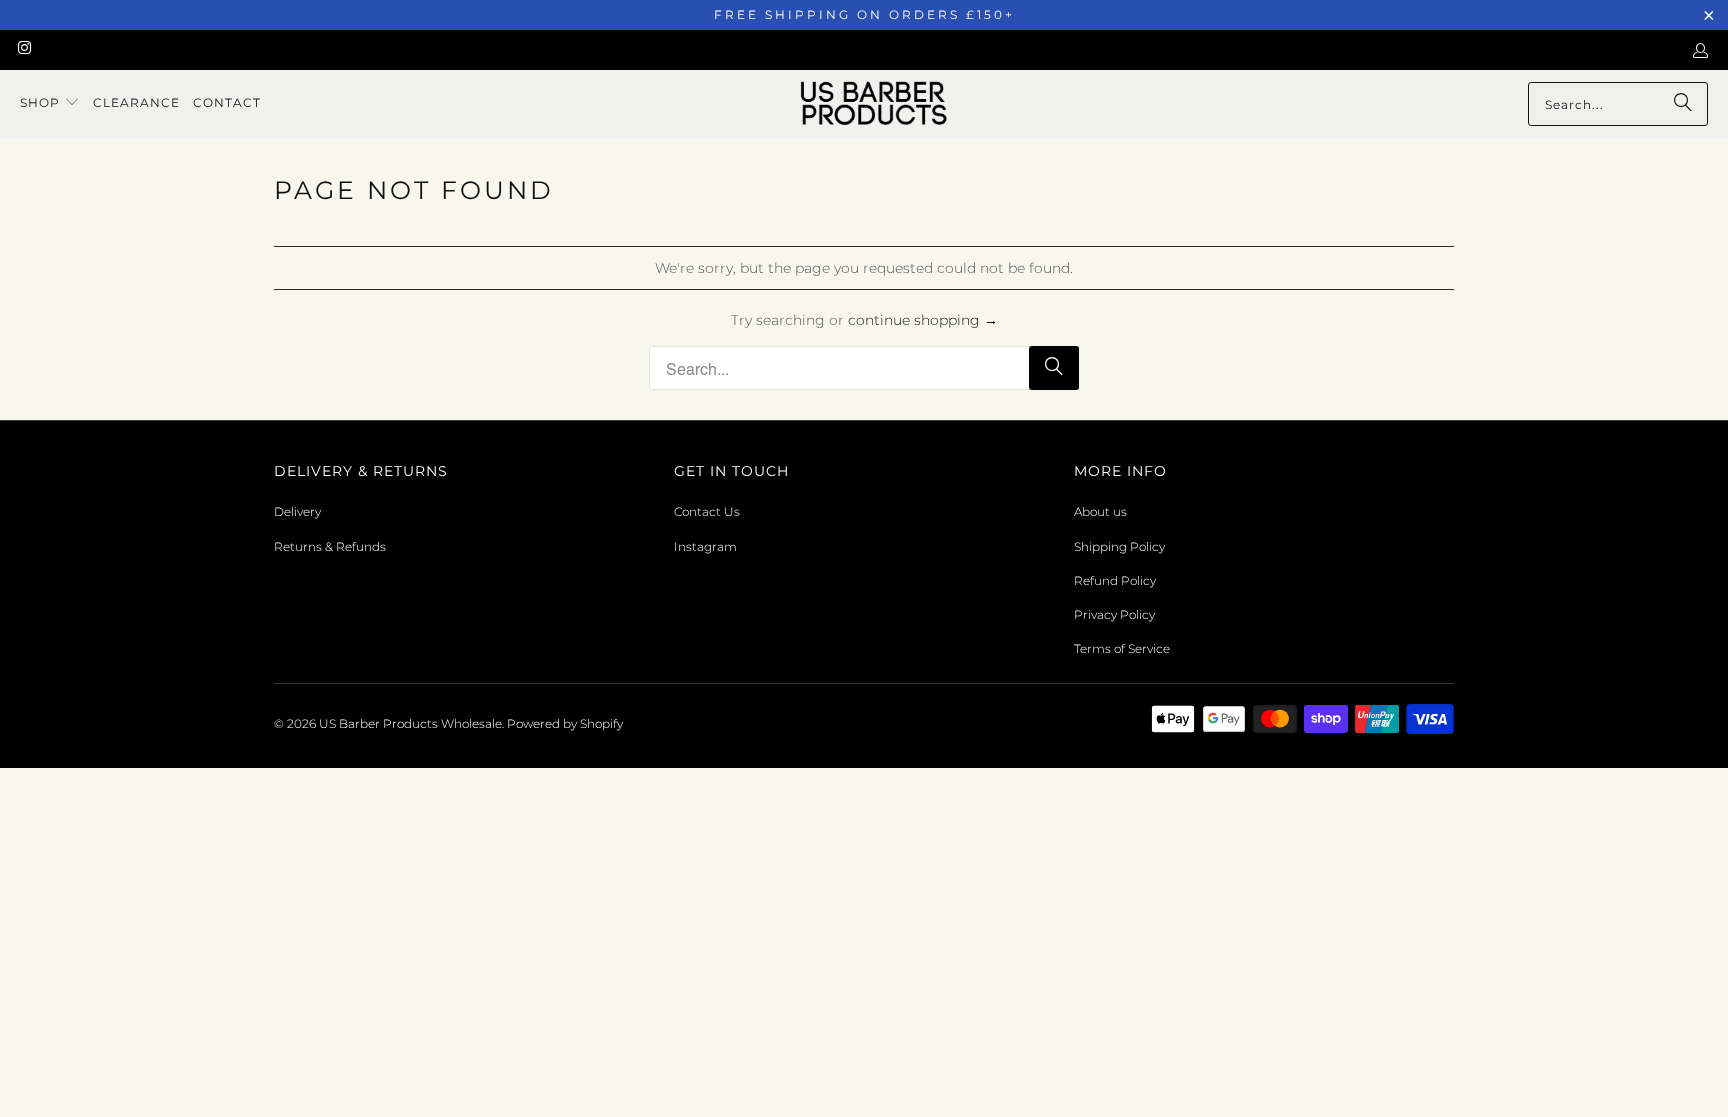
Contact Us (707, 511)
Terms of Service (1122, 648)
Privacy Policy (1114, 614)
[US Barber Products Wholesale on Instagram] (23, 49)
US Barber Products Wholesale (410, 723)
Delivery (297, 511)
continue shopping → (923, 320)
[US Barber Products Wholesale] (874, 104)
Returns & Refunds (330, 546)
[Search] (1683, 104)
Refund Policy (1115, 580)
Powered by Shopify (565, 723)
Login (1704, 50)
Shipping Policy (1119, 546)
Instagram (705, 546)
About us (1100, 511)
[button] (50, 103)
